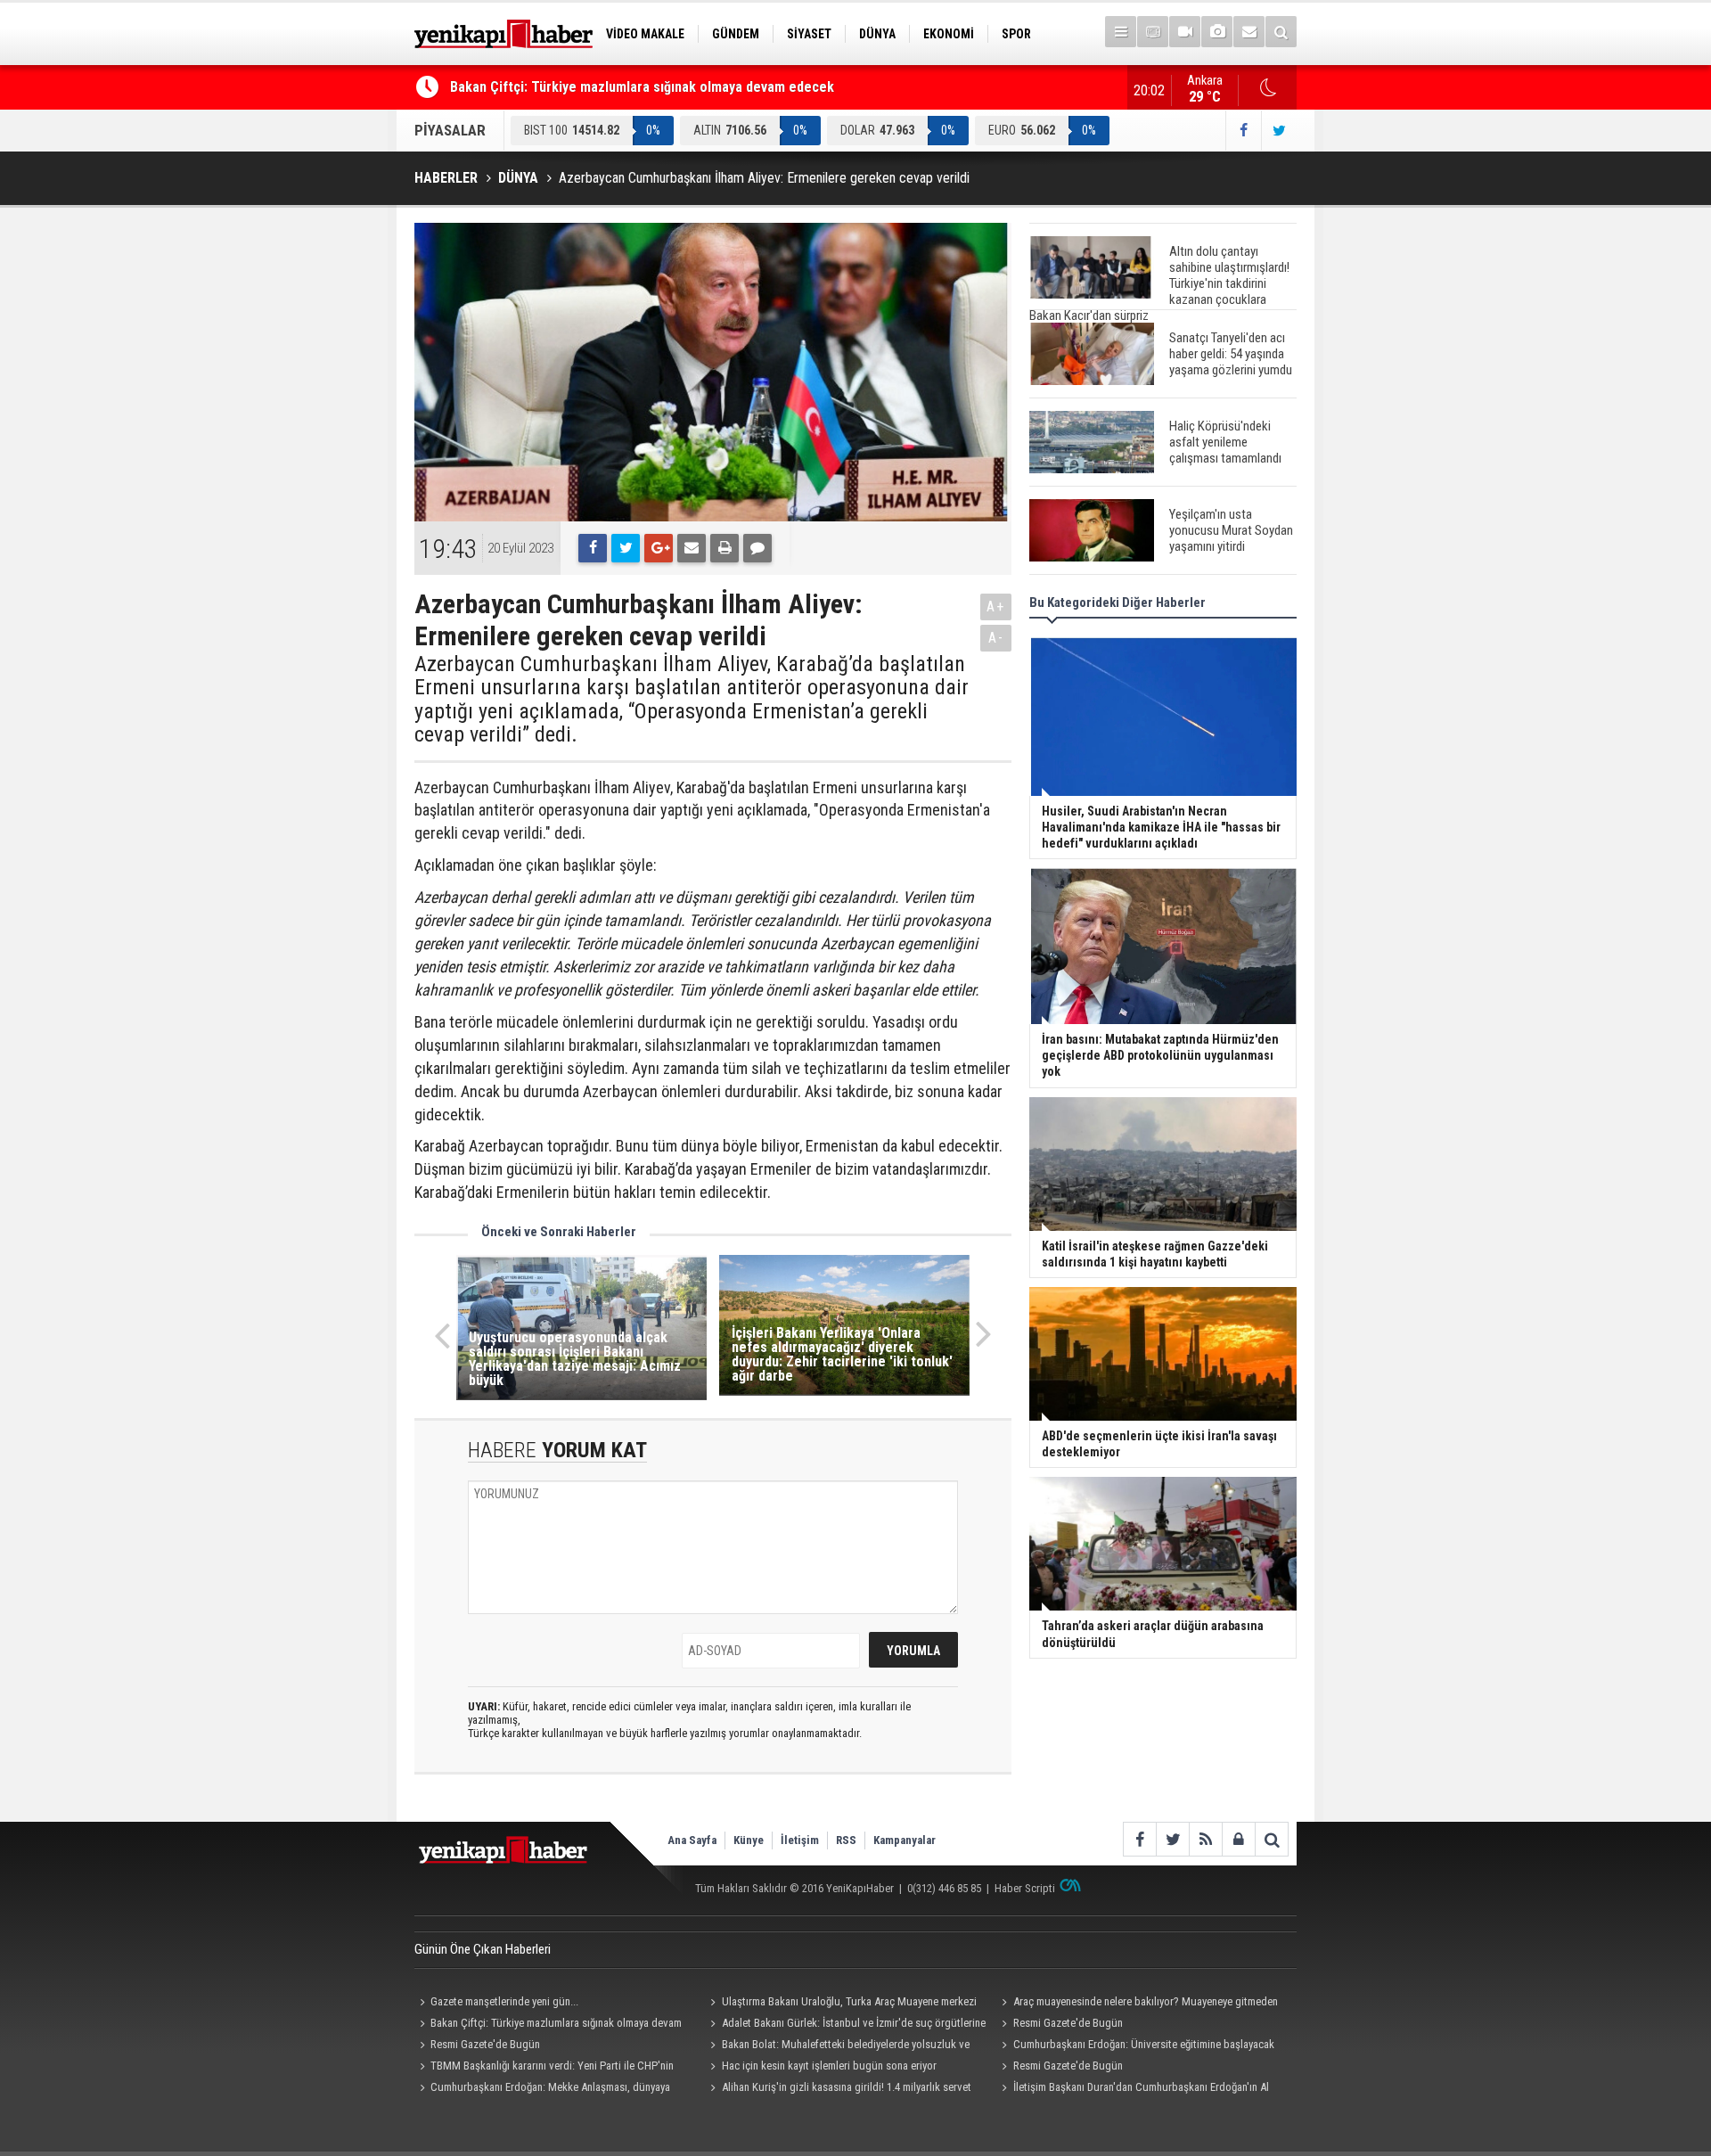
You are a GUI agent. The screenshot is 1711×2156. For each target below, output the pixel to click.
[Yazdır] (725, 548)
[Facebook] (593, 548)
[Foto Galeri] (1217, 32)
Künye (749, 1840)
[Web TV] (1185, 32)
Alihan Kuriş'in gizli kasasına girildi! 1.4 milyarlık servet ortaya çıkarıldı (839, 2089)
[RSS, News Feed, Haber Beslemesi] (1205, 1839)
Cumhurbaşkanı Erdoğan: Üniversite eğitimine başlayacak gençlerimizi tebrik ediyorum (1135, 2046)
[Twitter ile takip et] (1279, 131)
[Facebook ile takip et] (1243, 131)
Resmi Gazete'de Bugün (1068, 2023)
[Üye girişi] (1238, 1839)
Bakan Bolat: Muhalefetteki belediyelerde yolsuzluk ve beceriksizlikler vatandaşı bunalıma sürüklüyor (838, 2046)
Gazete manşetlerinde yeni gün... (504, 2001)
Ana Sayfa (692, 1840)
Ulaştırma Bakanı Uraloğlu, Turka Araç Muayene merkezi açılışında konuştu (841, 2004)
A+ (996, 607)
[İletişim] (1249, 32)
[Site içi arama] (1281, 32)
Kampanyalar (905, 1840)
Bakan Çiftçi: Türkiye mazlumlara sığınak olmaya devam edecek (642, 87)
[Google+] (659, 548)
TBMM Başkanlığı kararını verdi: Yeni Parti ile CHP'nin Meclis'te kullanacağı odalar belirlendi (544, 2068)
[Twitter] (626, 548)
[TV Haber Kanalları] (1153, 32)
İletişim (800, 1840)
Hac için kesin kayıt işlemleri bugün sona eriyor (829, 2066)
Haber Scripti (1025, 1888)
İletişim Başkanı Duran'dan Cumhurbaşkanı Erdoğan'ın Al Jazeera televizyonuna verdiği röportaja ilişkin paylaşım (1132, 2089)
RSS (846, 1840)
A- (996, 638)
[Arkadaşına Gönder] (692, 548)
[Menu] (1121, 32)
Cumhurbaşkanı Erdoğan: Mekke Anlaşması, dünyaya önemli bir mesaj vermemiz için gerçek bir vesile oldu (542, 2089)
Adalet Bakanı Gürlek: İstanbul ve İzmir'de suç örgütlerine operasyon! (846, 2025)
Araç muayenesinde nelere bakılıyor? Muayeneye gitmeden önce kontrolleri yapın (1137, 2004)
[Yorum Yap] (757, 548)
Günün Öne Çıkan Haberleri (483, 1949)
